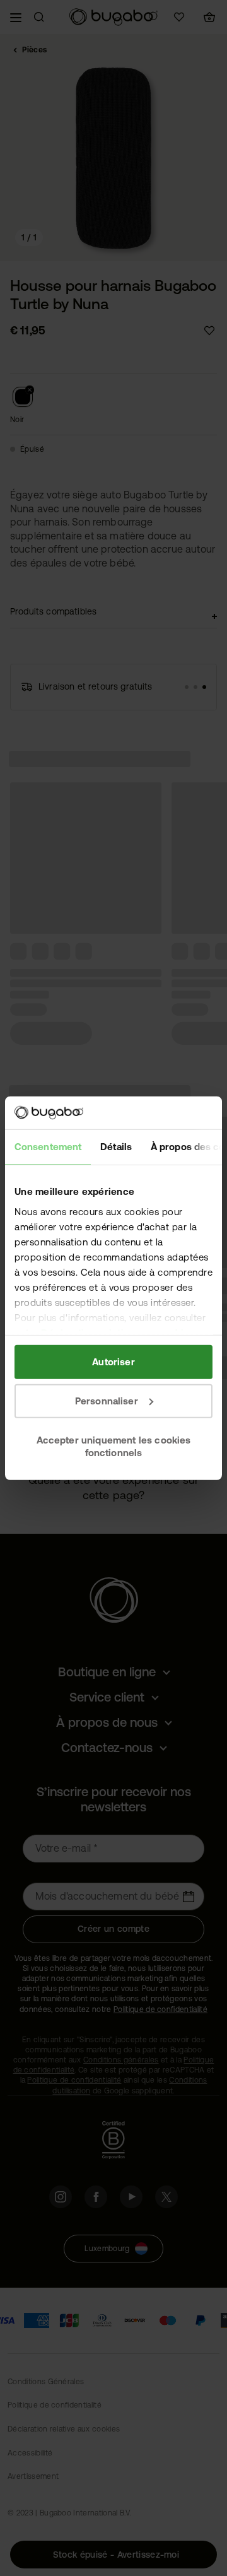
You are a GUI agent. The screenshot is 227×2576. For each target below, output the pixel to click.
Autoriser (113, 1362)
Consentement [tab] (48, 1147)
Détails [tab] (116, 1147)
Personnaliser (107, 1401)
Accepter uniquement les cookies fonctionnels (114, 1446)
